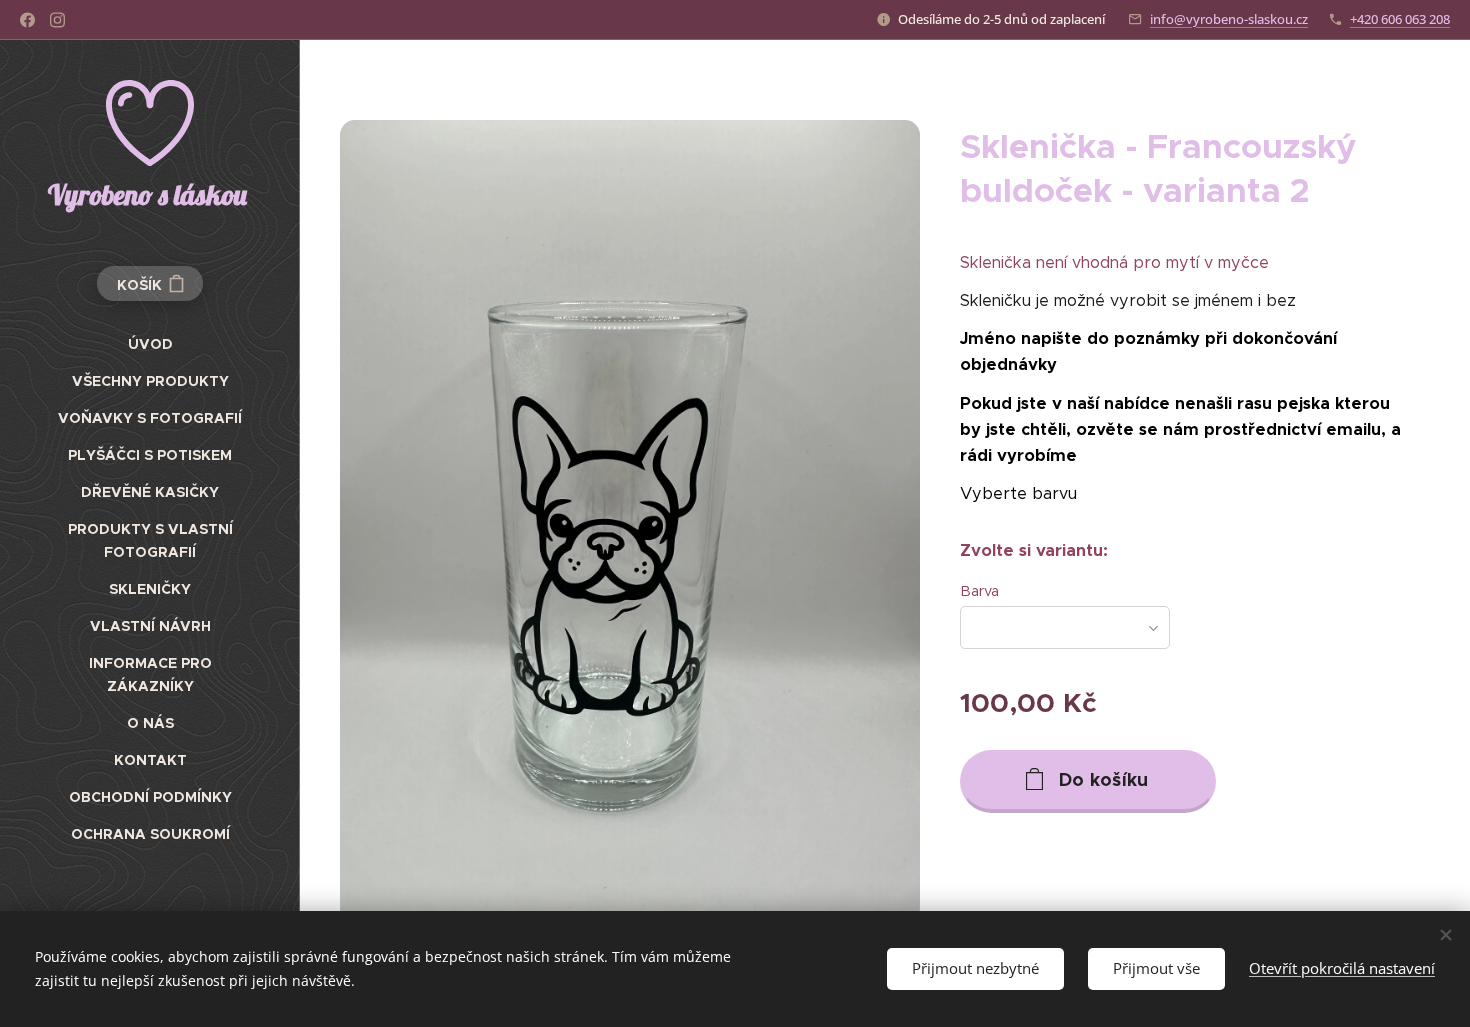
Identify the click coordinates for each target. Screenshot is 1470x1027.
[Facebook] (27, 20)
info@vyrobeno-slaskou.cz (1229, 19)
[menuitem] (150, 344)
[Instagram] (57, 20)
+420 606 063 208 (1400, 19)
